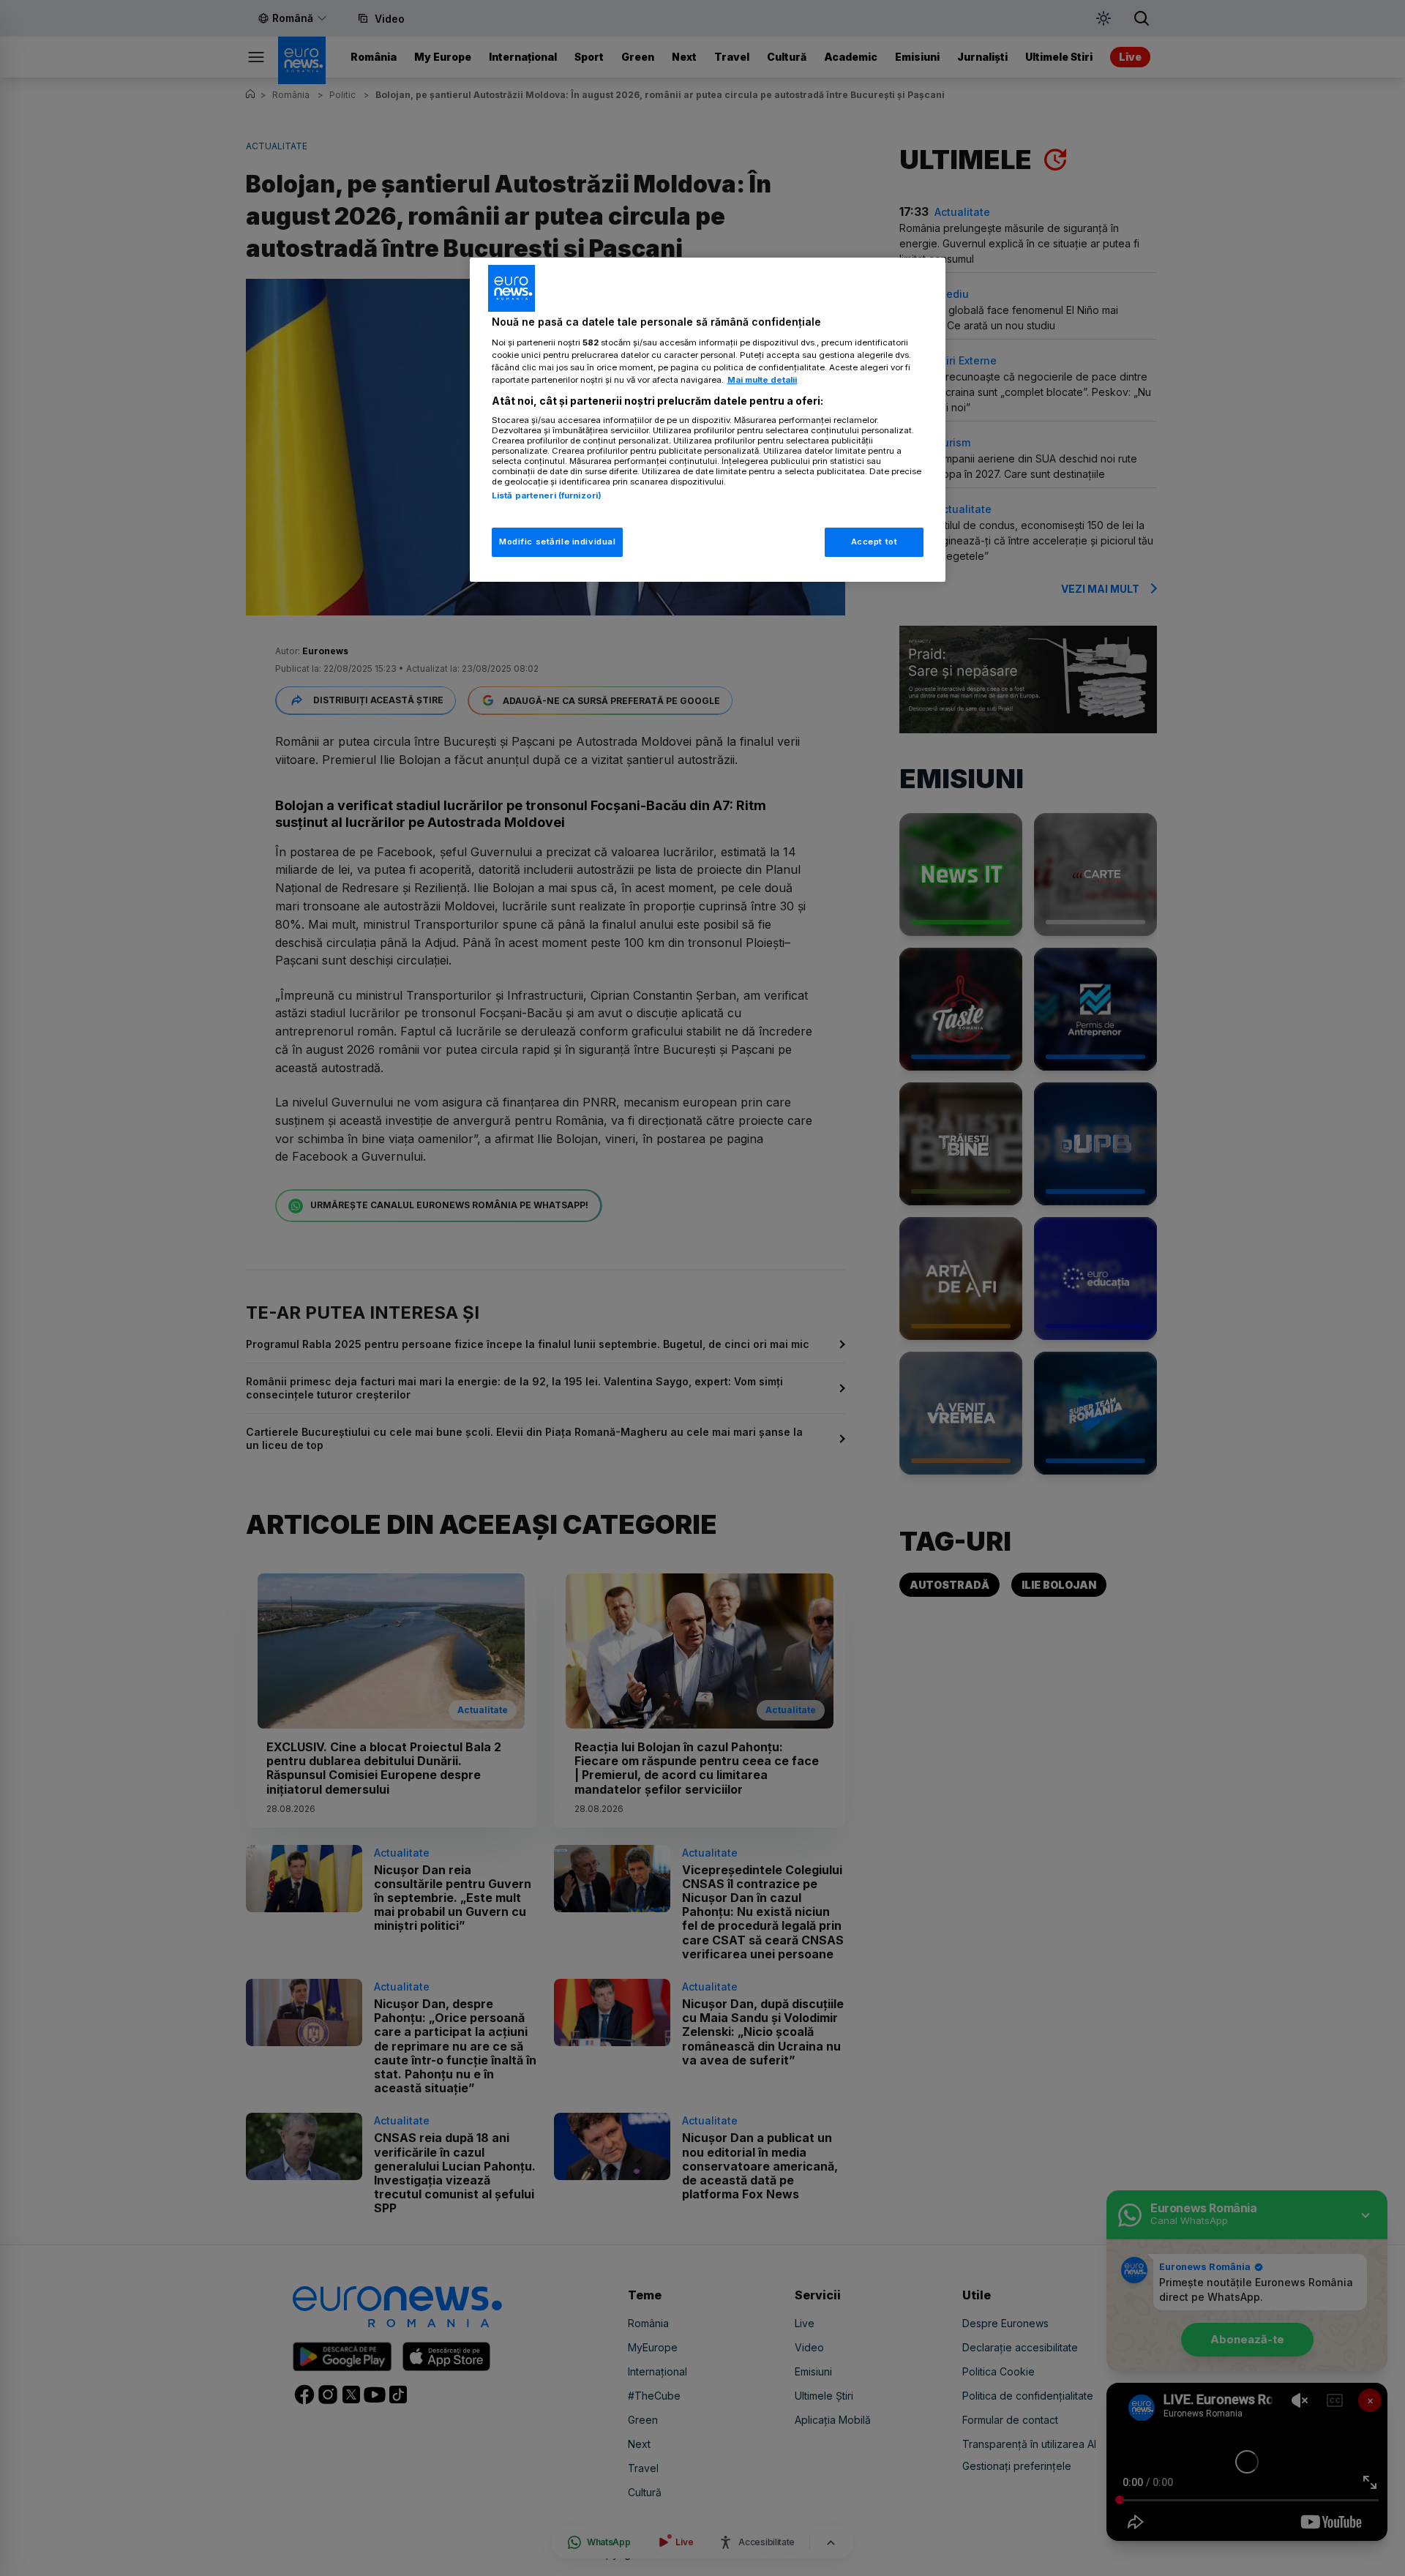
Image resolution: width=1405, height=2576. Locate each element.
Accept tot (874, 542)
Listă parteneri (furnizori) (547, 495)
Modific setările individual (557, 542)
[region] (708, 420)
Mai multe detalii (762, 380)
